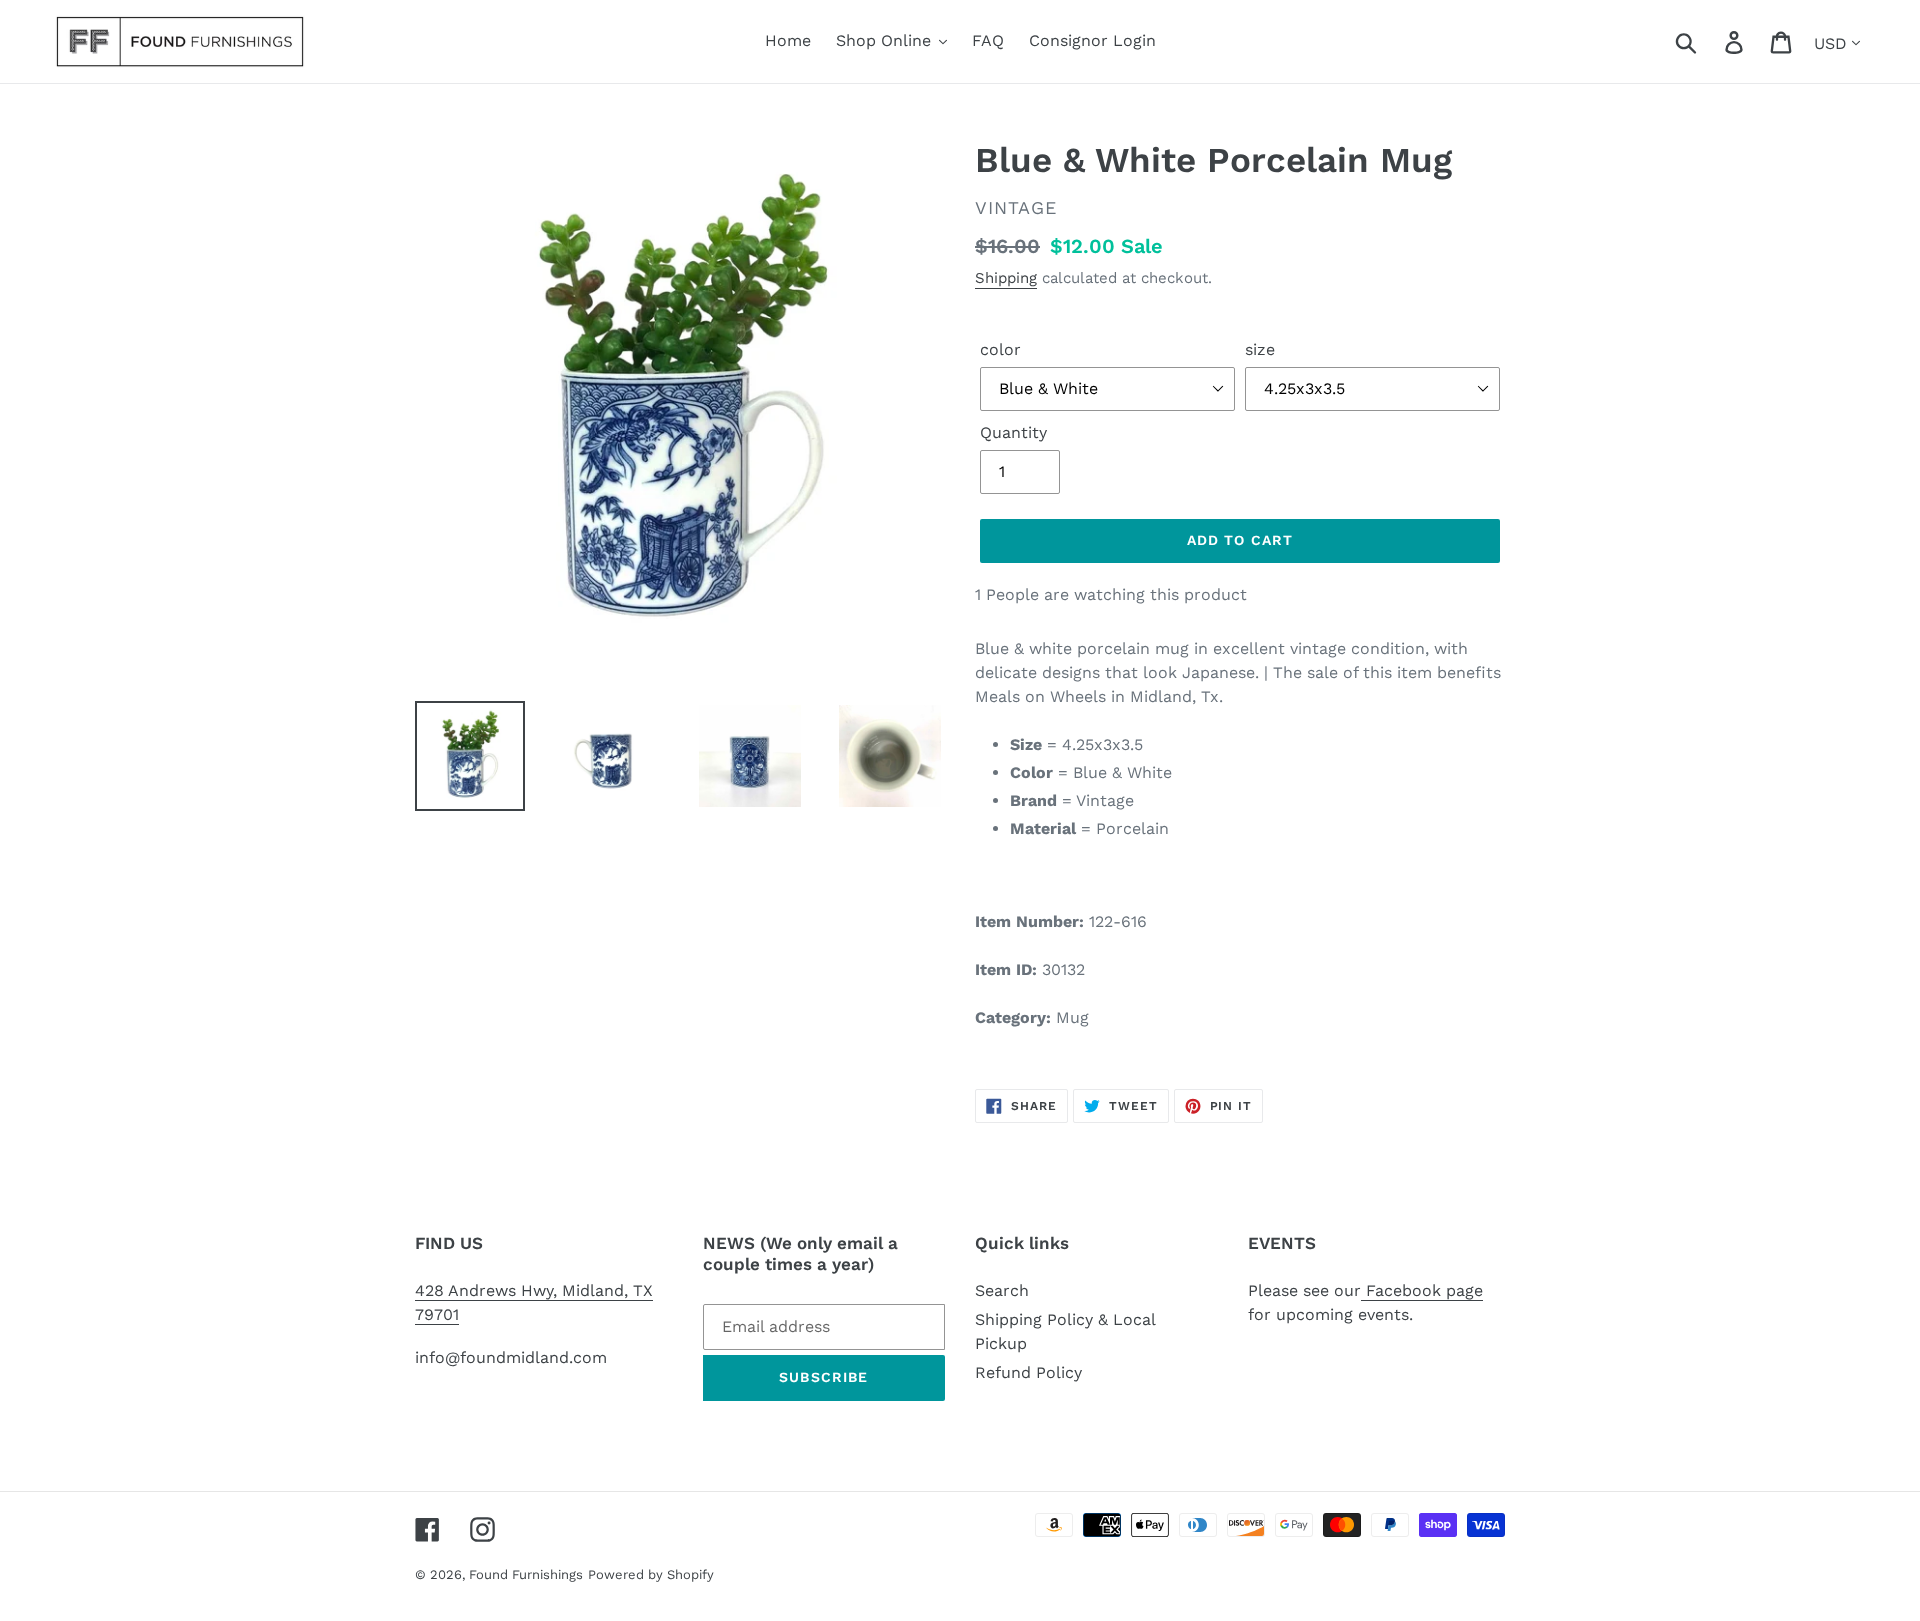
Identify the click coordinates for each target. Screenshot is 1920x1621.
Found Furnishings (526, 1574)
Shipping (1006, 278)
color (1000, 349)
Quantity (1013, 432)
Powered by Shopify (651, 1574)
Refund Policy (1028, 1372)
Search (1002, 1290)
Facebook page (1422, 1290)
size (1260, 349)
